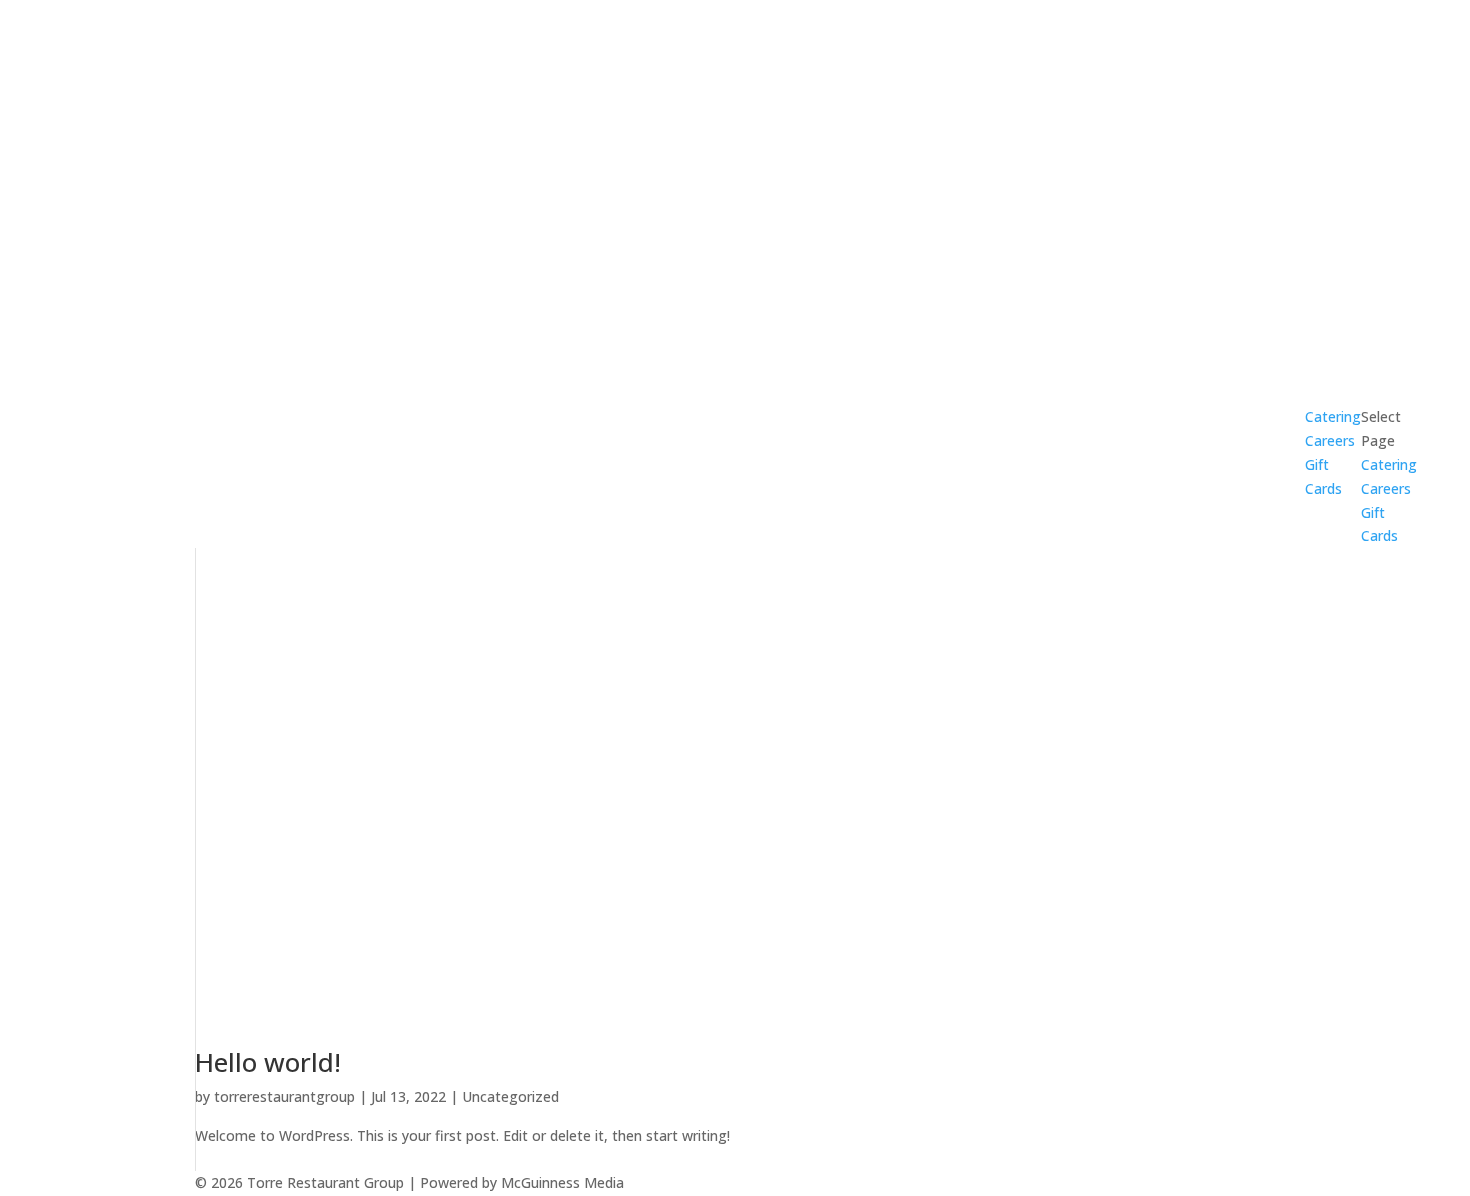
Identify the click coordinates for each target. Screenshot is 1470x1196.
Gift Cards (1323, 476)
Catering (1389, 464)
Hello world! (268, 1062)
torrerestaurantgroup (284, 1096)
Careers (1330, 440)
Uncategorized (510, 1096)
